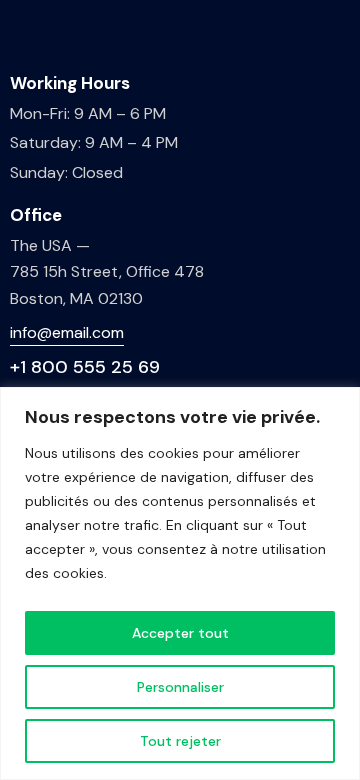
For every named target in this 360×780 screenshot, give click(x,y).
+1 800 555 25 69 (85, 367)
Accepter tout (180, 633)
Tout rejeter (180, 741)
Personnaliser (180, 687)
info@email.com (67, 332)
